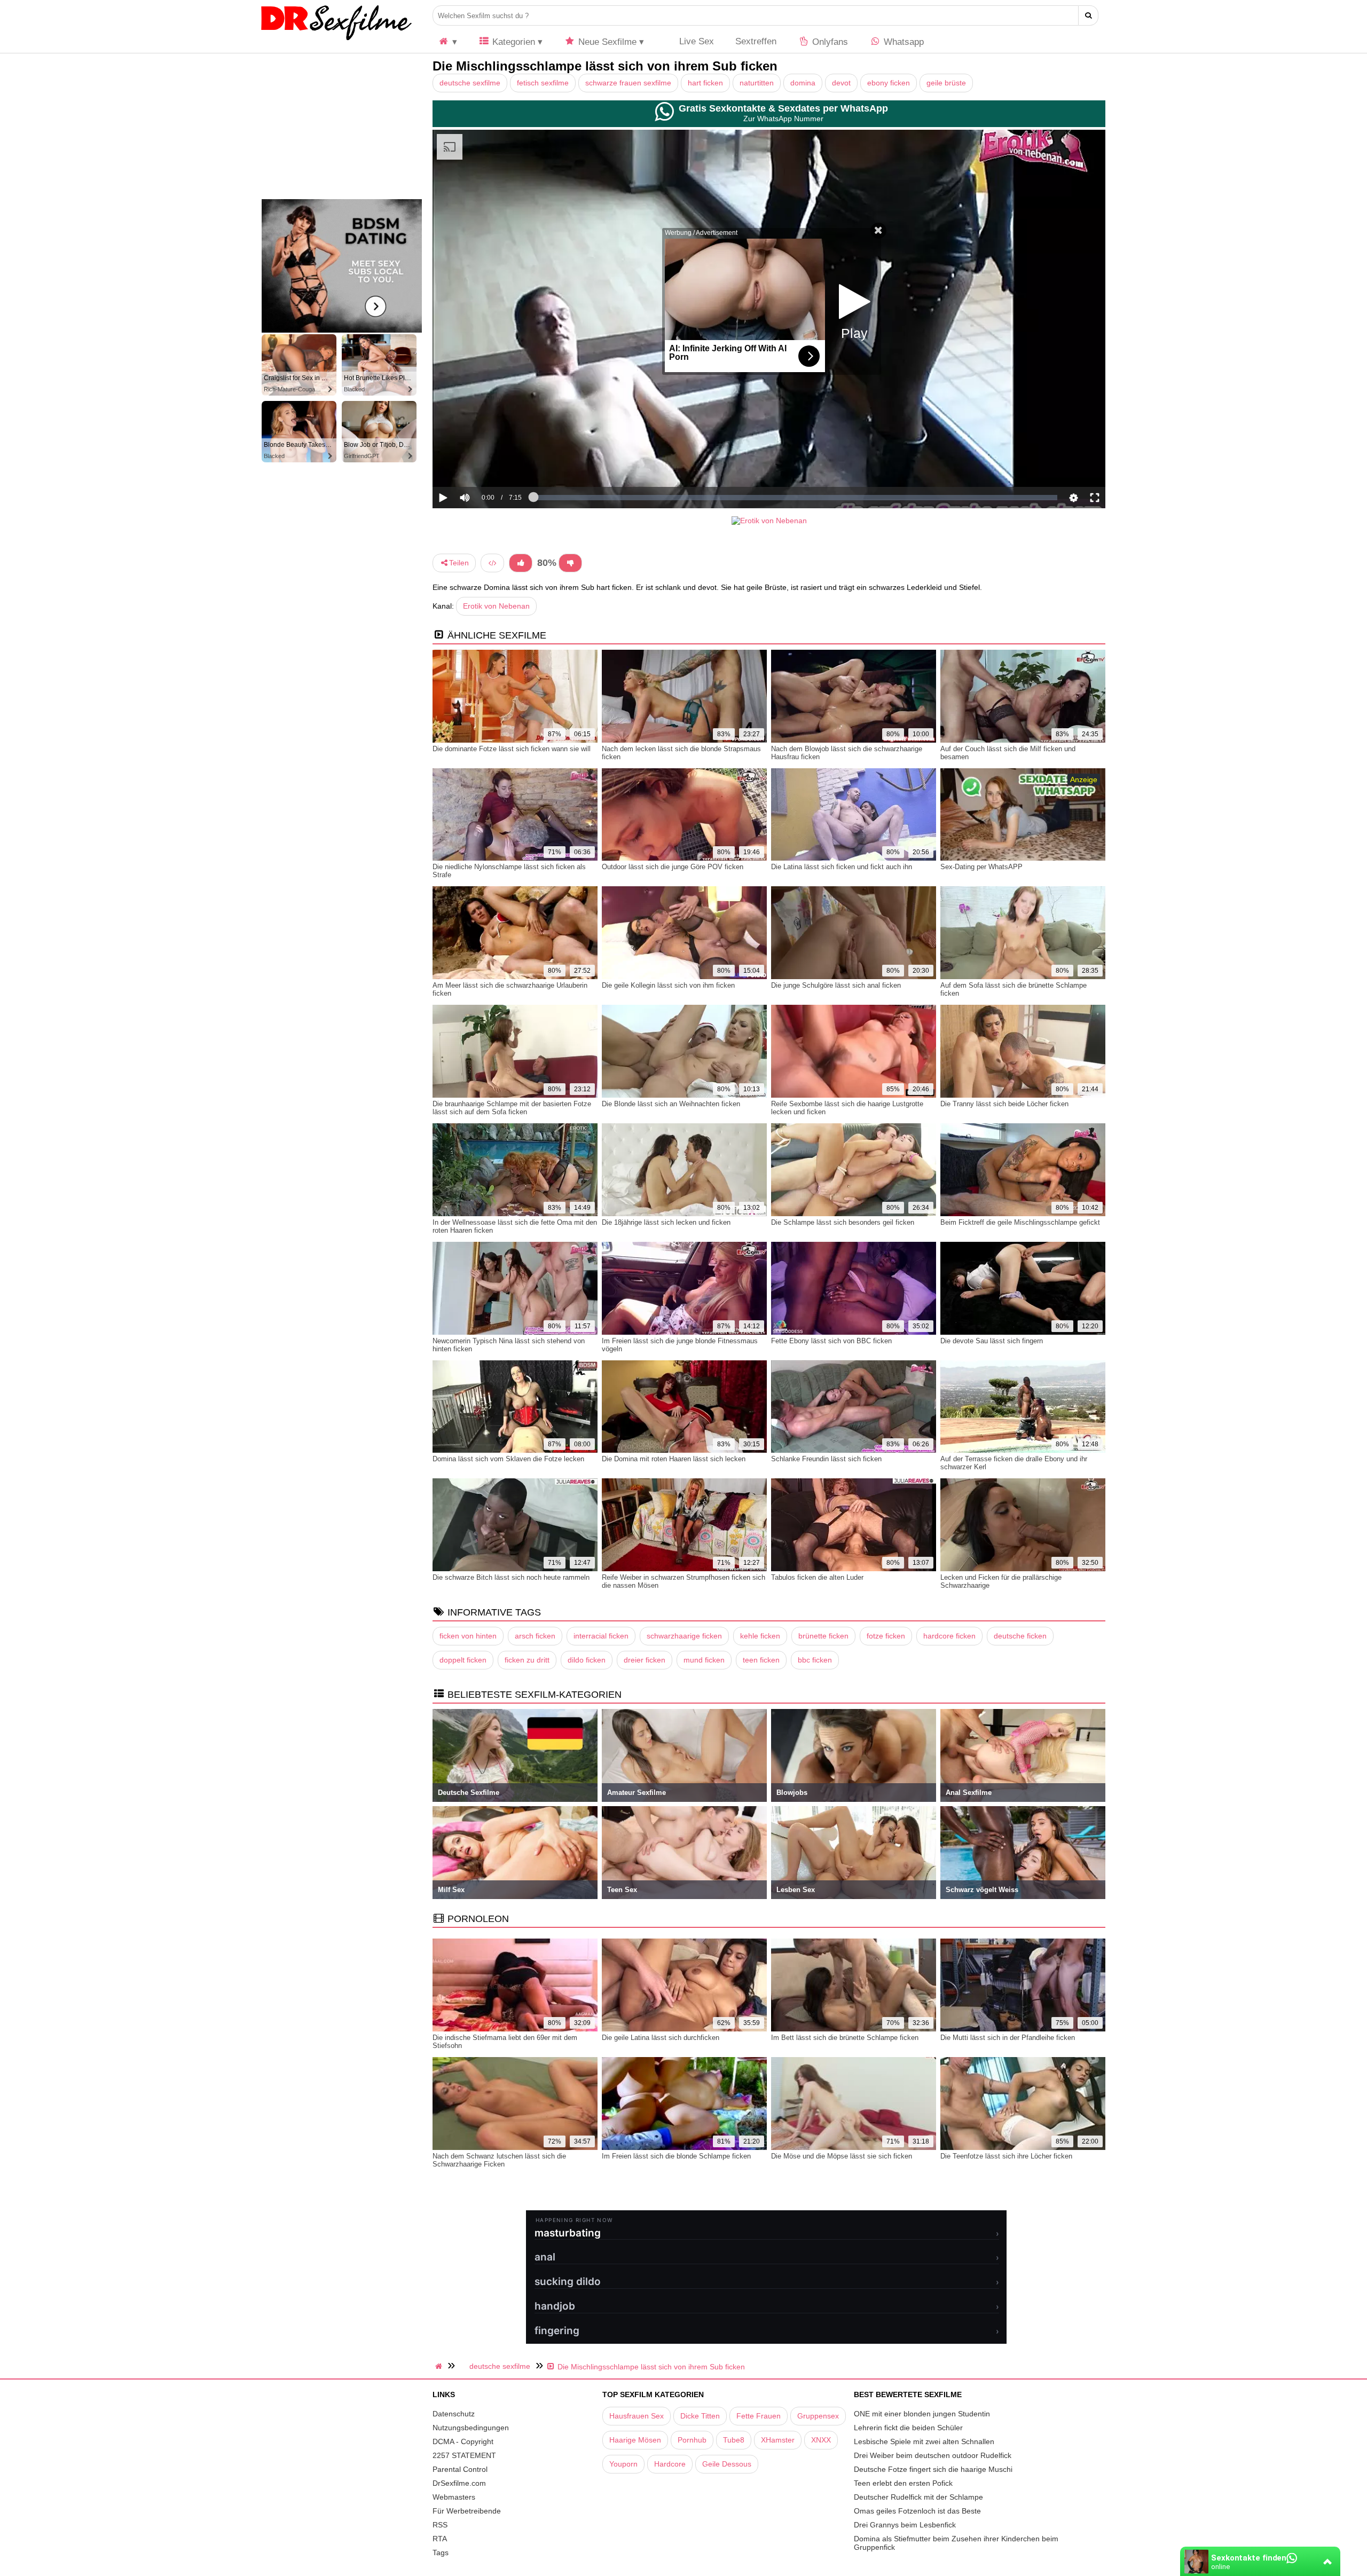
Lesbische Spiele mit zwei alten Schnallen (924, 2441)
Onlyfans (829, 42)
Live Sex (695, 41)
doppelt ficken (463, 1660)
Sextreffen (756, 41)
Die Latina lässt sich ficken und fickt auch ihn (842, 867)
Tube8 (734, 2440)
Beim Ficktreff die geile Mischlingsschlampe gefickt (1020, 1222)
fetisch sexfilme (543, 83)
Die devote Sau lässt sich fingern (992, 1341)
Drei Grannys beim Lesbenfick (905, 2525)
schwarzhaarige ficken (684, 1636)
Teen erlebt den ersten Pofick (903, 2483)
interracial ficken (601, 1636)
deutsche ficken (1020, 1636)
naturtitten (757, 83)
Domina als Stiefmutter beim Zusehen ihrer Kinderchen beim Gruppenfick (956, 2543)
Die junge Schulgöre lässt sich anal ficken (836, 985)
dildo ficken (587, 1660)
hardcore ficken (949, 1636)
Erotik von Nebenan (496, 606)
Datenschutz (454, 2414)
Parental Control (460, 2469)
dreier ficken (645, 1660)
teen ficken (761, 1660)
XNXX (821, 2440)
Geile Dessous (727, 2464)
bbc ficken (815, 1660)
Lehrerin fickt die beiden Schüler (908, 2428)
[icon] (447, 42)
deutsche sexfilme (470, 83)
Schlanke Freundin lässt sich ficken (826, 1459)
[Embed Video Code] (492, 563)
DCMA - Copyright (463, 2441)
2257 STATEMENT (464, 2455)
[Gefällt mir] (521, 563)
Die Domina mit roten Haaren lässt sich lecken (674, 1459)
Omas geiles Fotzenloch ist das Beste (917, 2511)
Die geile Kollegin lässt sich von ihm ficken (668, 985)
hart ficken (705, 83)
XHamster (778, 2440)
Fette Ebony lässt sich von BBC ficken (831, 1341)
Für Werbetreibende (467, 2511)
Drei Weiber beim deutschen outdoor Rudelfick (933, 2455)
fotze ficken (886, 1636)
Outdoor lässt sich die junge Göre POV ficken (673, 867)
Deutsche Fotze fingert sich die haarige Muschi (933, 2469)
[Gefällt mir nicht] (570, 563)
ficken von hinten (468, 1636)
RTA (440, 2539)
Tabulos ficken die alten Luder (817, 1577)
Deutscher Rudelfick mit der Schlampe (918, 2497)
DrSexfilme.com (459, 2483)
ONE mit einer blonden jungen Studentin (922, 2414)
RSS (440, 2525)
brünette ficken (823, 1636)
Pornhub (692, 2440)
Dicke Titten (700, 2416)
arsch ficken (535, 1636)
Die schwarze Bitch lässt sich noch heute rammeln (511, 1577)
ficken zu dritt (527, 1660)
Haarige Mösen (635, 2440)
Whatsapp (902, 42)
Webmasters (454, 2497)
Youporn (623, 2464)
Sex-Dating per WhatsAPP (981, 867)
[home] (440, 2366)
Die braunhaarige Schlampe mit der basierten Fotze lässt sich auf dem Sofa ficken (512, 1108)
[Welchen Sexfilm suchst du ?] (1089, 15)
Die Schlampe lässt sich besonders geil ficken (843, 1222)
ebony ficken (889, 83)
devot (841, 83)
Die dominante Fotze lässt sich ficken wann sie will (512, 749)
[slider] (483, 464)
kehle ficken (760, 1636)
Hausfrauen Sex (637, 2416)
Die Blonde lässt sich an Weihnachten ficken (671, 1104)
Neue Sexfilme (606, 42)
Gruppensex (818, 2416)
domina (803, 83)
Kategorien (512, 42)
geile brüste (946, 83)
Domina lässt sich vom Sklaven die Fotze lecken (508, 1459)
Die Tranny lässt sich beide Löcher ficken (1004, 1104)
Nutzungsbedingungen (471, 2428)
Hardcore (670, 2464)
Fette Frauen (759, 2416)
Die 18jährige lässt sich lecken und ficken (666, 1222)
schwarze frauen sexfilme (628, 83)
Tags (441, 2553)
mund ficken (704, 1660)
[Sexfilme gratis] (336, 40)
